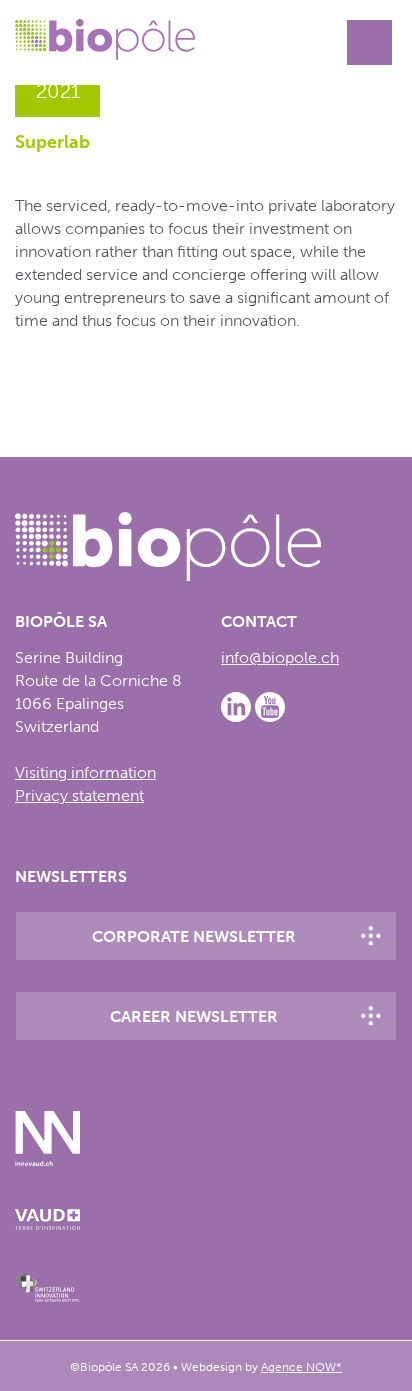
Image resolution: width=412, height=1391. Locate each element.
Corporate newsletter (194, 936)
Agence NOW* (301, 1367)
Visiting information (85, 772)
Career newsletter (194, 1016)
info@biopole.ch (280, 657)
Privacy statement (79, 795)
